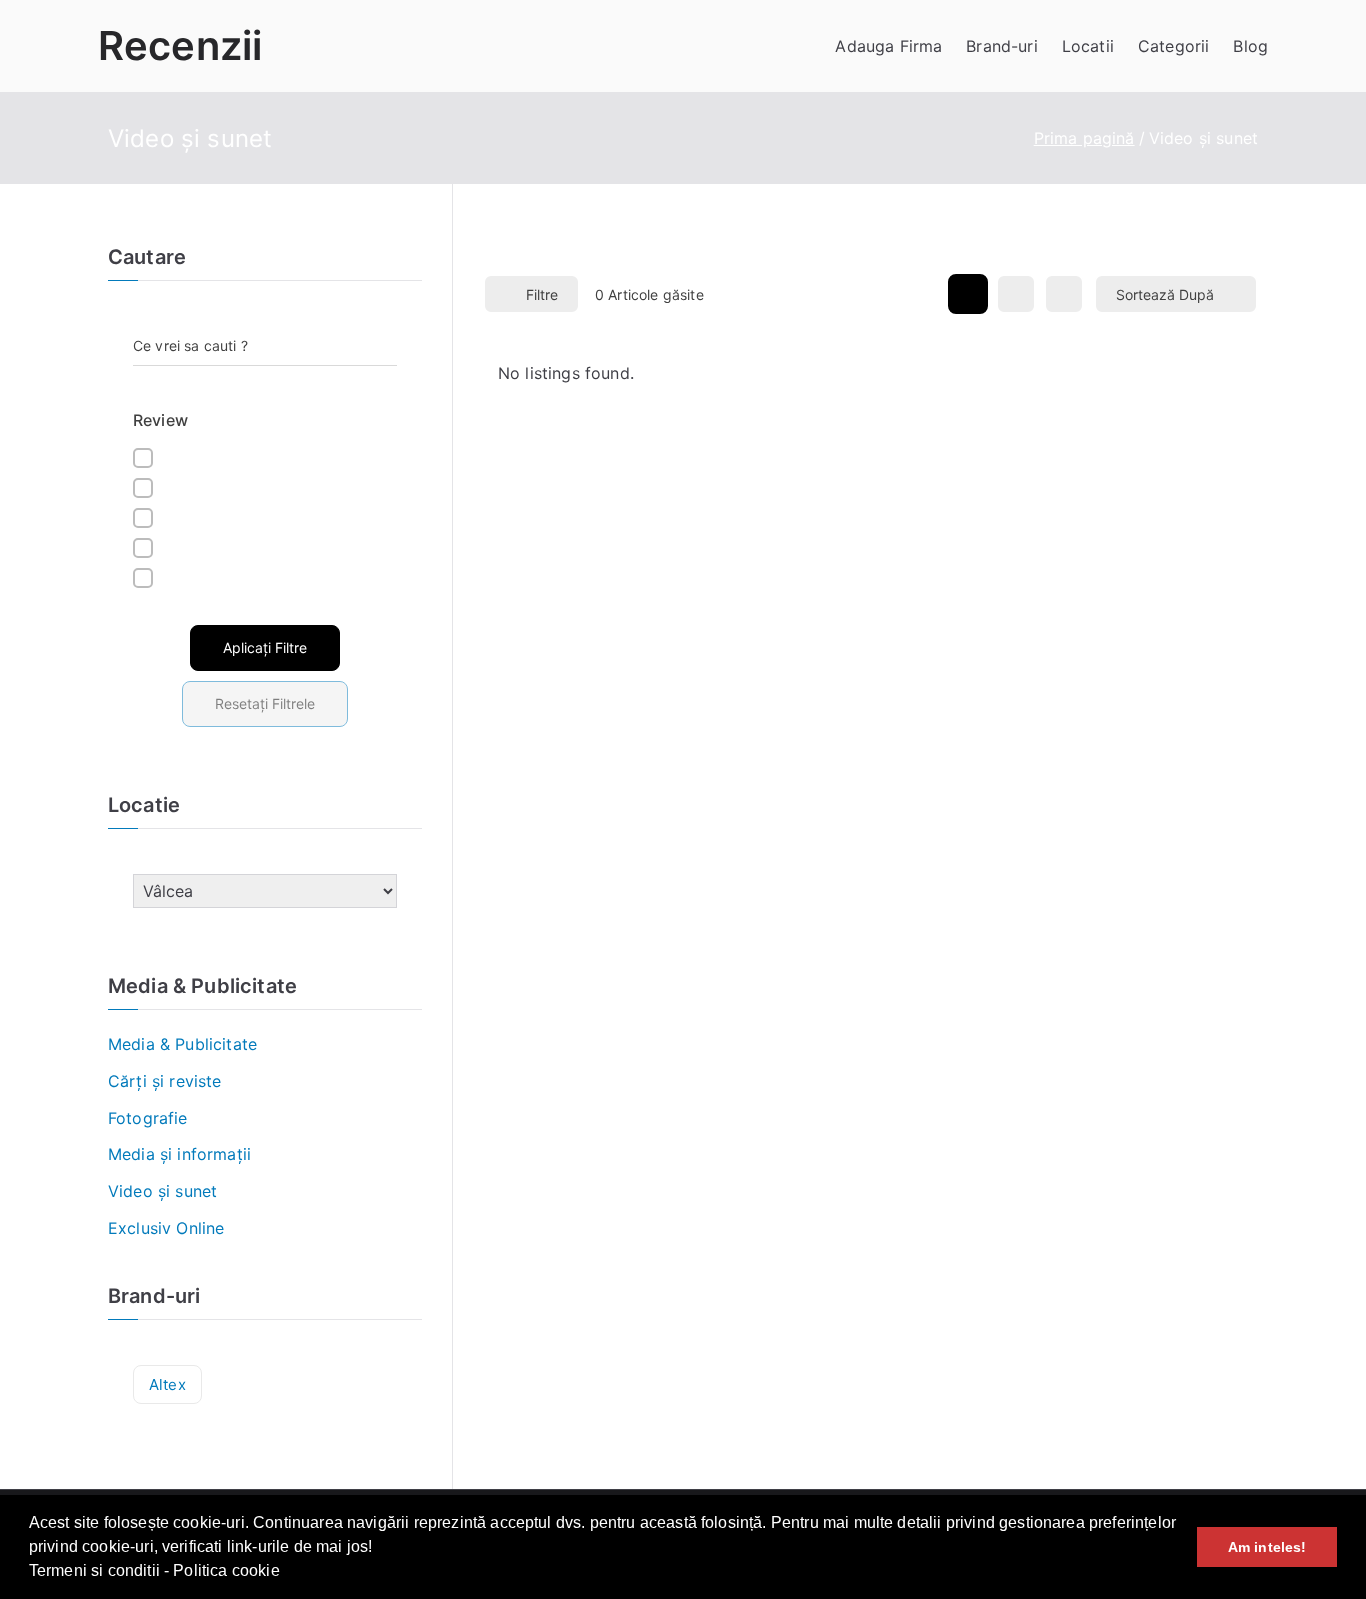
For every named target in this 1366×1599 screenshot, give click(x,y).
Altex (167, 1384)
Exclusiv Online (166, 1228)
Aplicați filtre (265, 647)
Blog (1250, 46)
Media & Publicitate (182, 1044)
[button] (287, 1573)
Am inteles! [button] (1267, 1547)
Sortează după (1165, 294)
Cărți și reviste (165, 1081)
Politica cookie (226, 1570)
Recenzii (180, 45)
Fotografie (148, 1118)
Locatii (1088, 46)
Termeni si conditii (94, 1570)
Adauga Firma (888, 46)
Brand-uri (1001, 46)
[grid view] (968, 294)
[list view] (1016, 294)
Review (160, 420)
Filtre (542, 294)
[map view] (1064, 294)
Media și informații (179, 1154)
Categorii (1173, 46)
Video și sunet (162, 1191)
